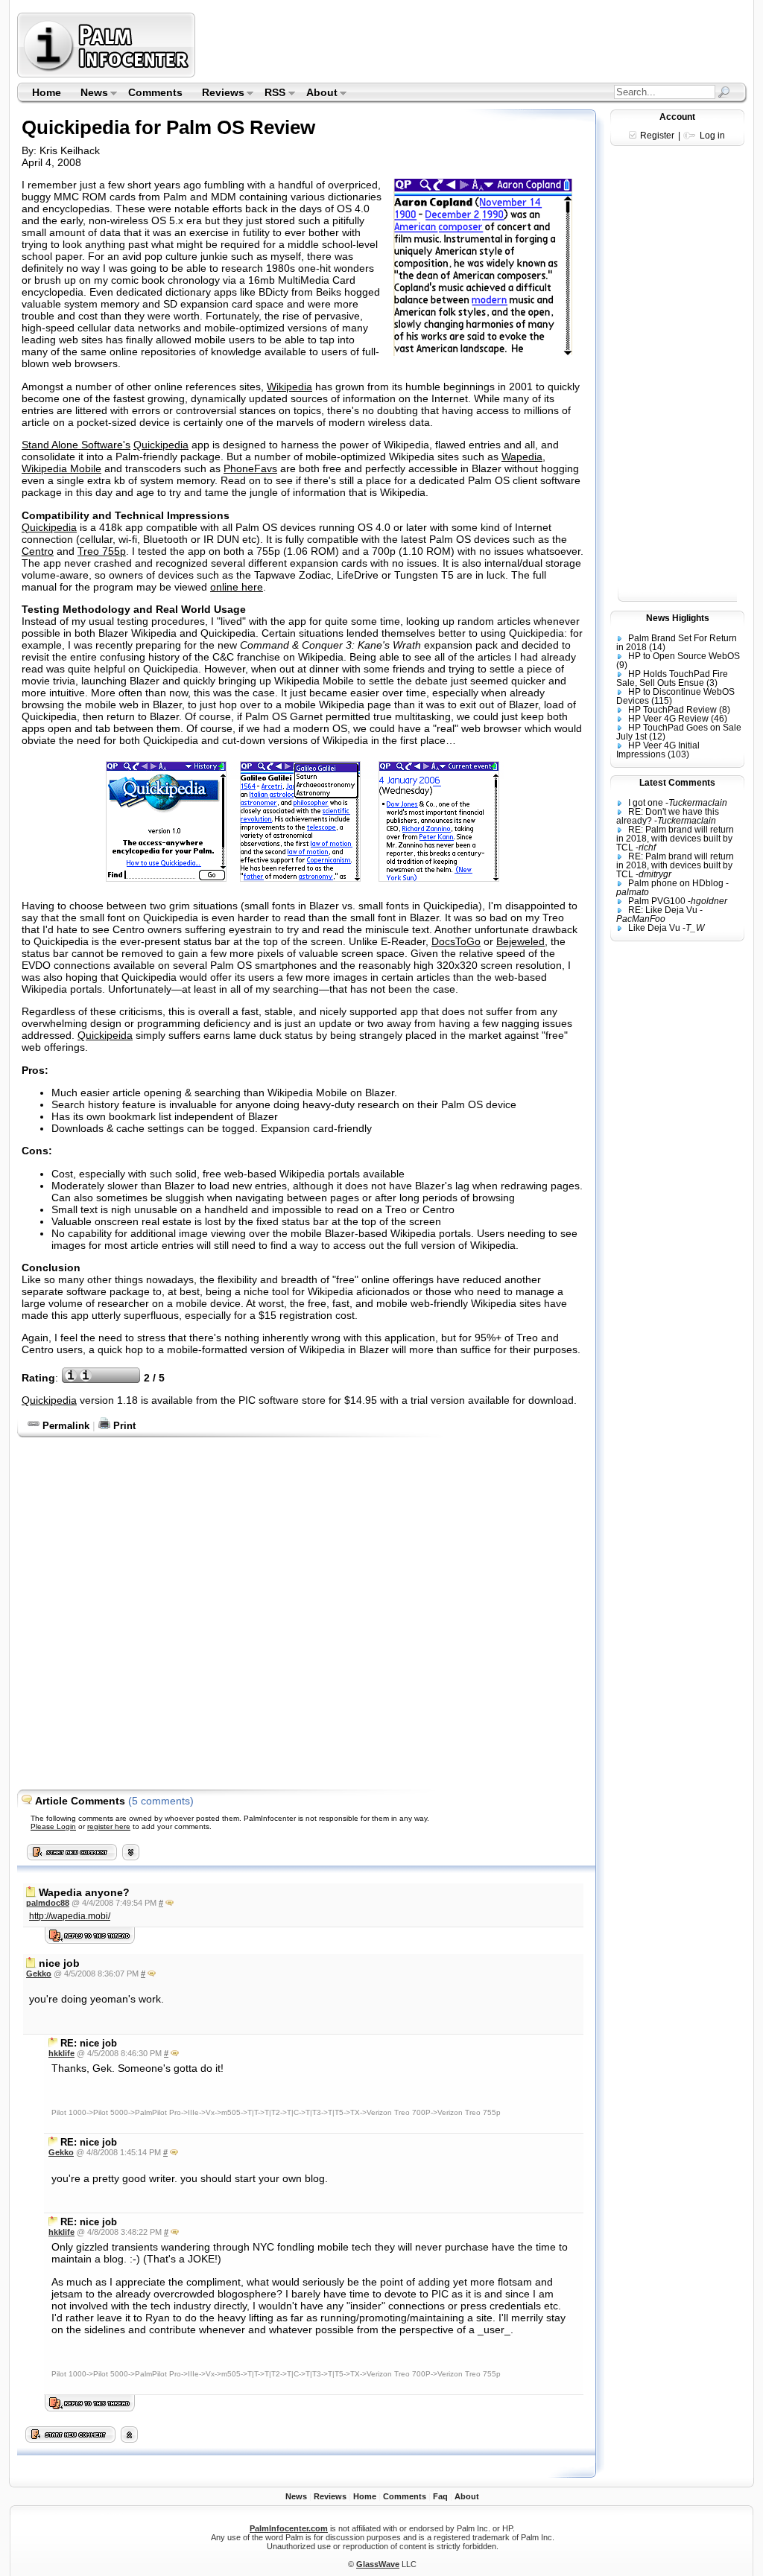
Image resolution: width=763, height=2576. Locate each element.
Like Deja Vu (654, 928)
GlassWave (378, 2564)
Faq (440, 2496)
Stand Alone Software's (76, 445)
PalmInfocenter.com (289, 2528)
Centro (38, 551)
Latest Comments (677, 783)
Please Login (53, 1826)
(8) (725, 710)
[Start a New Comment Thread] (71, 2439)
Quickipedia (161, 445)
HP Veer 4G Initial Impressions (658, 750)
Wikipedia (289, 387)
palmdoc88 (48, 1903)
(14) (657, 647)
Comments (155, 92)
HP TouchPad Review (672, 710)
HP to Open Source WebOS (684, 656)
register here (109, 1826)
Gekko (39, 1974)
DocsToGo (456, 941)
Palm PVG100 (657, 901)
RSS (271, 94)
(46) (719, 719)
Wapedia (522, 457)
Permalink (64, 1426)
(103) (678, 754)
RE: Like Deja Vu (663, 910)
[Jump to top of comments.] (129, 2439)
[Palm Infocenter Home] (108, 74)
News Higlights (678, 618)
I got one (646, 803)
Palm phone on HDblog (676, 883)
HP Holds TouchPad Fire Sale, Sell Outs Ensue (672, 678)
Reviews (218, 94)
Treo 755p (102, 551)
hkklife (61, 2053)
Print (123, 1426)
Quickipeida (105, 1035)
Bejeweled (520, 941)
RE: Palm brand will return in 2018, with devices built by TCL (675, 839)
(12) (657, 737)
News (89, 94)
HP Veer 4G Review (668, 719)
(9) (622, 665)
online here (237, 587)
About (317, 94)
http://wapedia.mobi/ (70, 1916)
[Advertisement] (473, 45)
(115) (662, 701)
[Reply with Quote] (170, 1903)
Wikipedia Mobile (61, 468)
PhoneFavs (250, 468)
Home (47, 92)
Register (657, 136)
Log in (712, 136)
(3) (712, 683)
